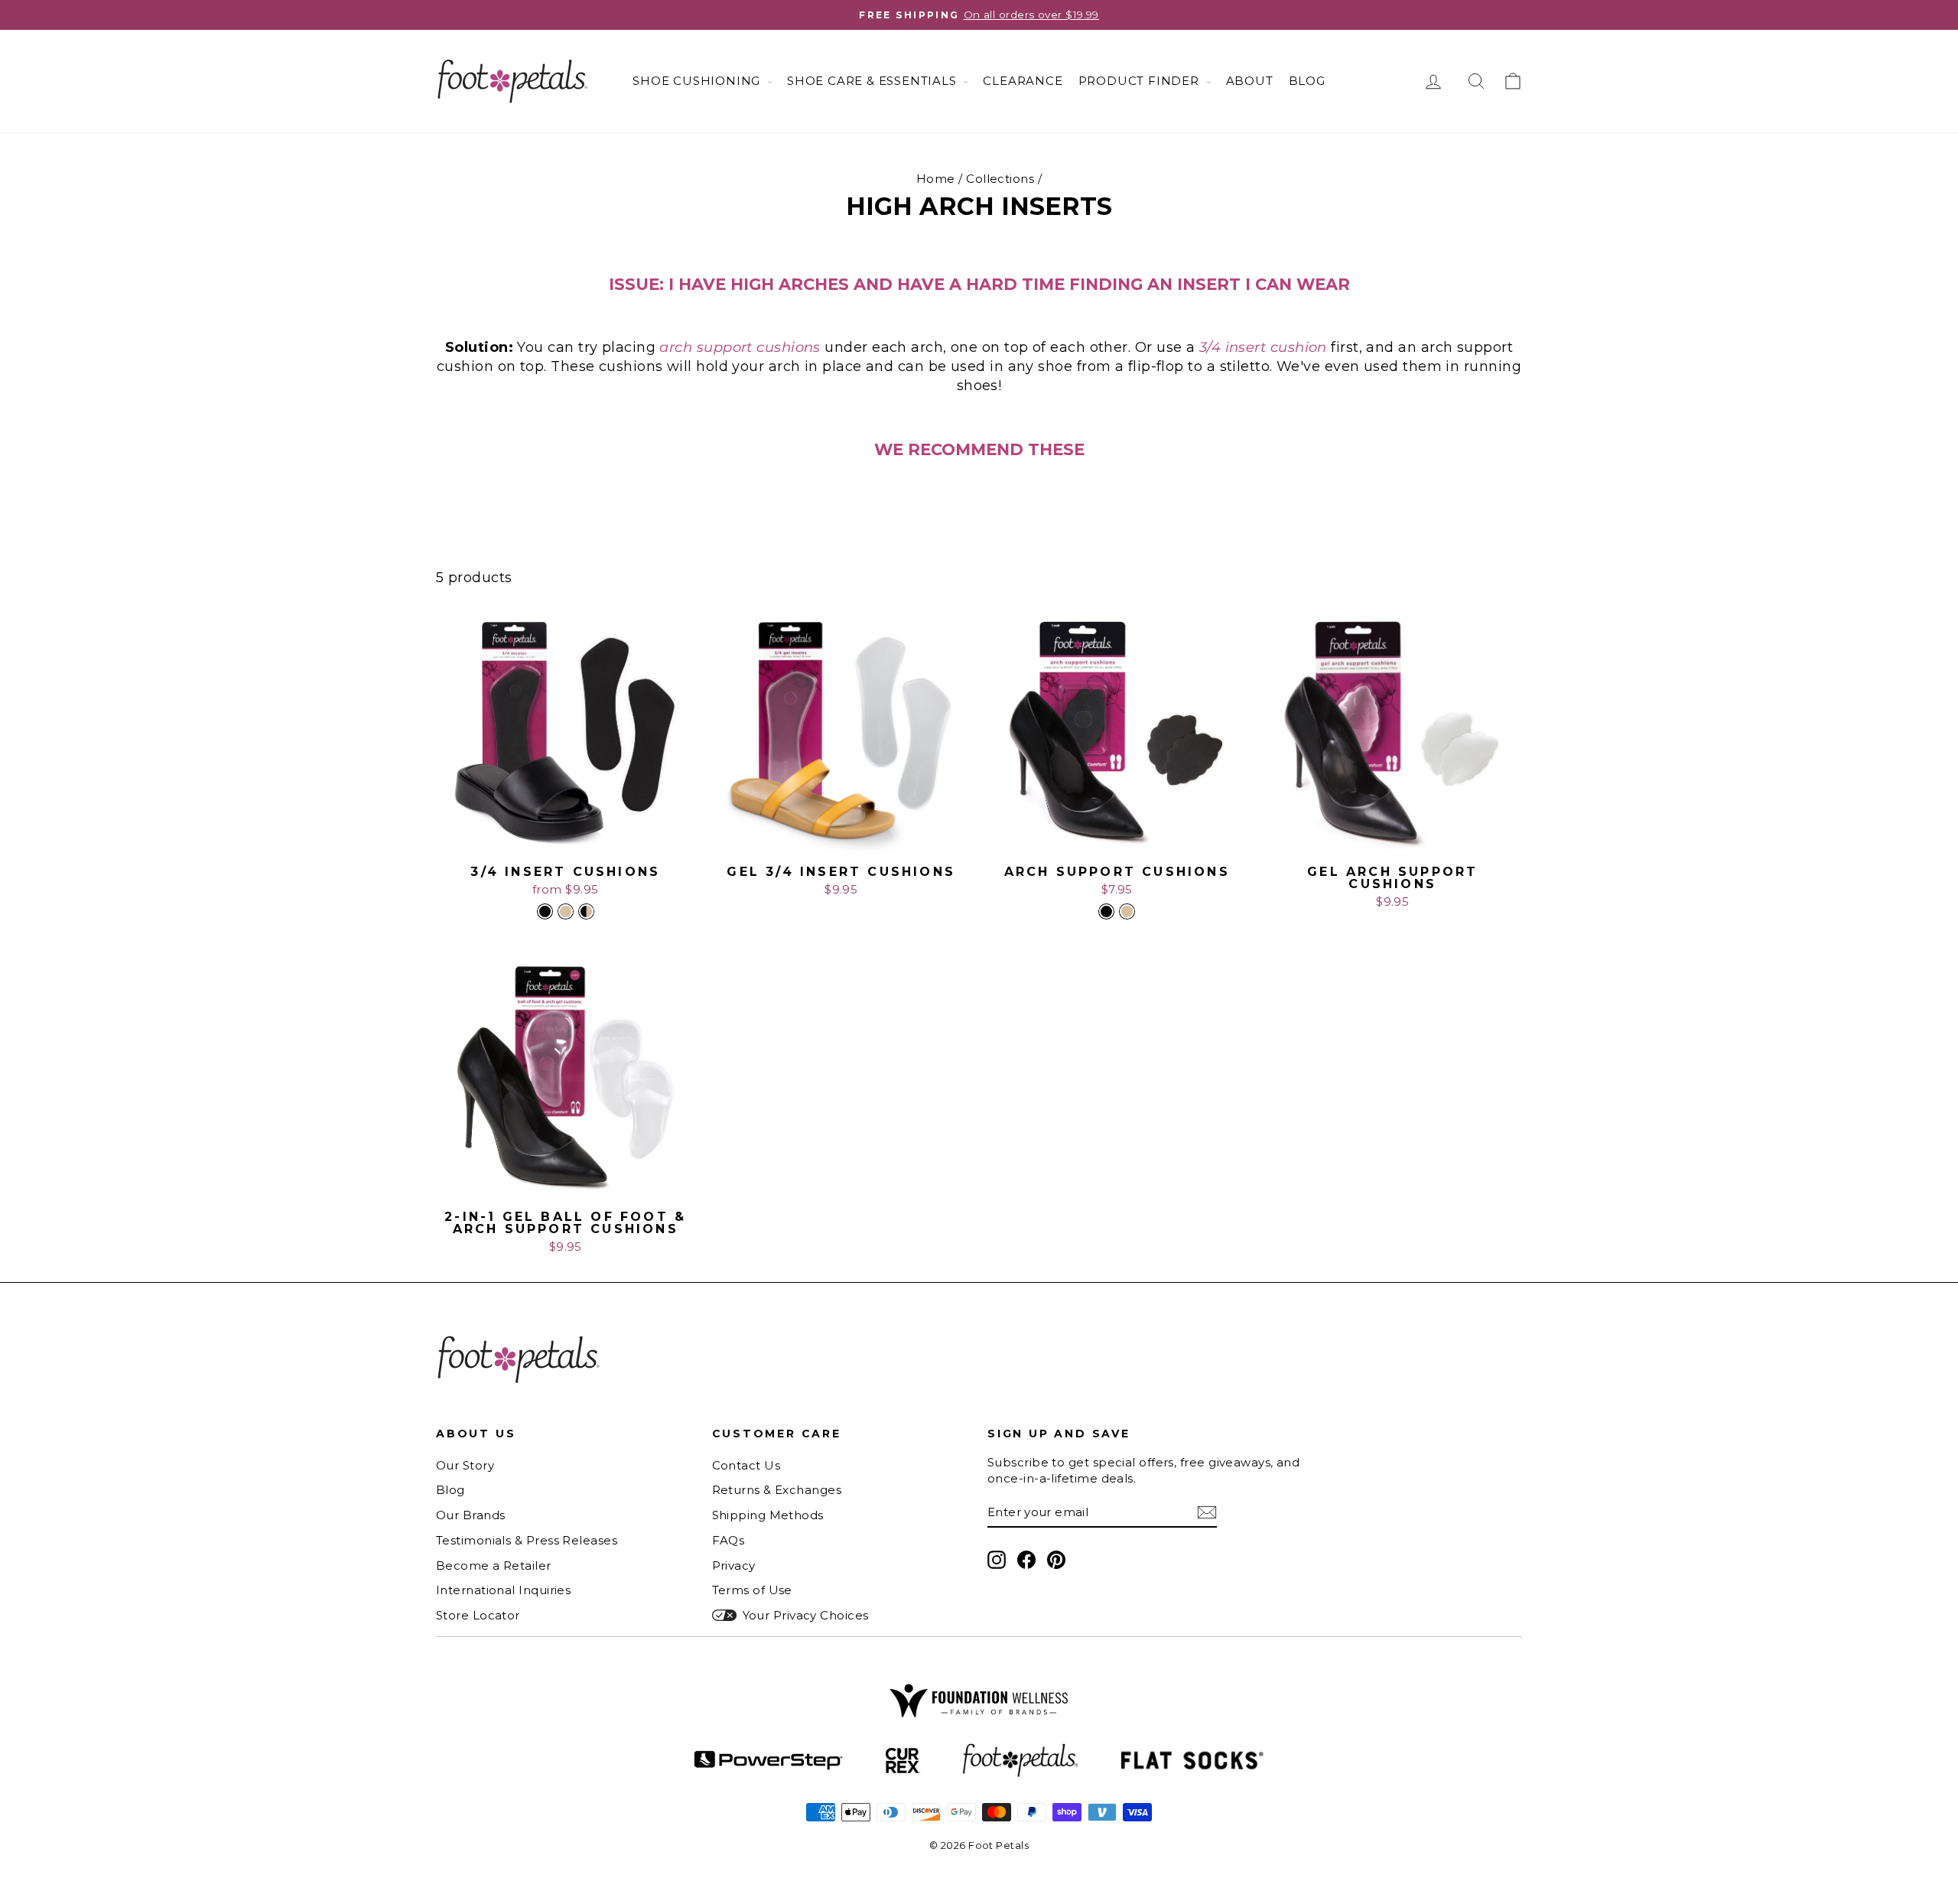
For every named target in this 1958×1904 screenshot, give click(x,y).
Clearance (1023, 81)
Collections (1000, 179)
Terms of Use (752, 1590)
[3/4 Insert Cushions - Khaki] (566, 911)
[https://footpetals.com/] (1020, 1761)
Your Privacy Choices (806, 1615)
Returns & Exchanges (777, 1490)
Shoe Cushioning (698, 81)
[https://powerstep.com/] (769, 1761)
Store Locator (478, 1615)
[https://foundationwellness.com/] (979, 1701)
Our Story (465, 1465)
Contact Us (746, 1465)
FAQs (729, 1540)
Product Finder (1141, 81)
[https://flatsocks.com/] (1192, 1761)
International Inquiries (503, 1590)
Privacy (734, 1566)
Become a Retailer (494, 1566)
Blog (1307, 81)
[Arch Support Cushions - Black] (1106, 911)
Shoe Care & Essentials (873, 81)
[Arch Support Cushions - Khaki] (1127, 911)
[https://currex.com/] (903, 1761)
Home (936, 179)
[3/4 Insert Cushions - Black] (545, 911)
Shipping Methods (768, 1515)
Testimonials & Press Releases (527, 1540)
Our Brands (471, 1515)
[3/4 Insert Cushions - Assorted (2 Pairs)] (586, 911)
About (1250, 81)
